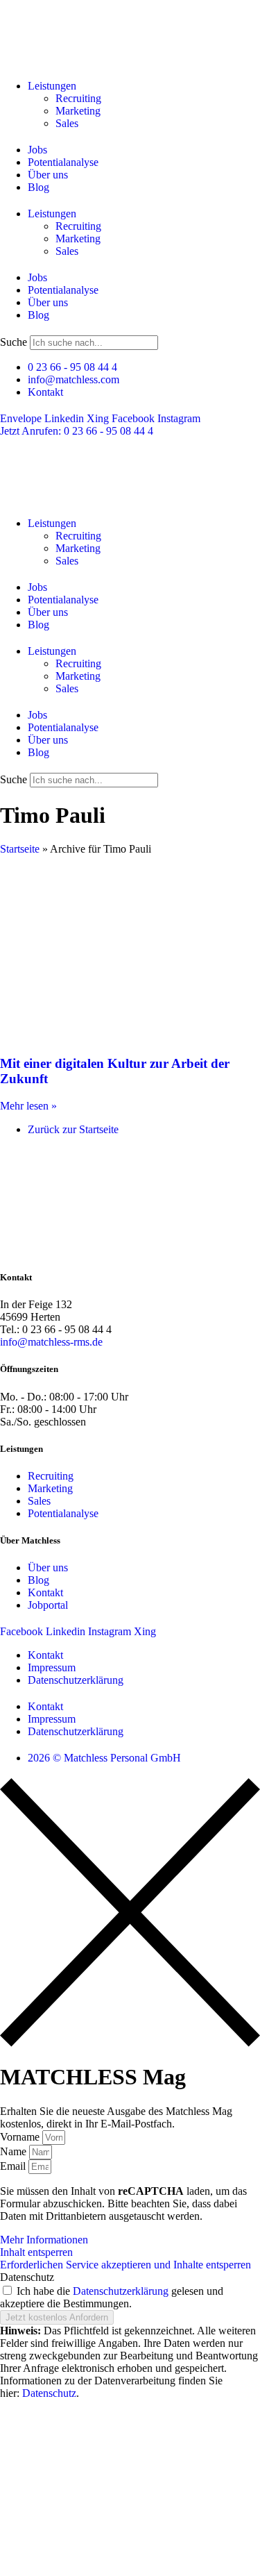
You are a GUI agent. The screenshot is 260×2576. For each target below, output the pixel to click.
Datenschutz (27, 2277)
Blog (38, 187)
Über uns (48, 175)
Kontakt (45, 1655)
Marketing (78, 111)
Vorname (21, 2137)
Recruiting (78, 98)
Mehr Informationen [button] (44, 2240)
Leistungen (52, 86)
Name (15, 2151)
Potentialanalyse (63, 162)
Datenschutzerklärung (76, 1680)
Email (14, 2166)
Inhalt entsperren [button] (36, 2252)
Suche (14, 342)
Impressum (52, 1667)
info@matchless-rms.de (51, 1342)
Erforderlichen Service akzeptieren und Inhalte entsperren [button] (125, 2265)
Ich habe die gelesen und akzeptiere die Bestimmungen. (112, 2297)
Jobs (37, 150)
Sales (67, 123)
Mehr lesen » (28, 1106)
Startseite (20, 849)
